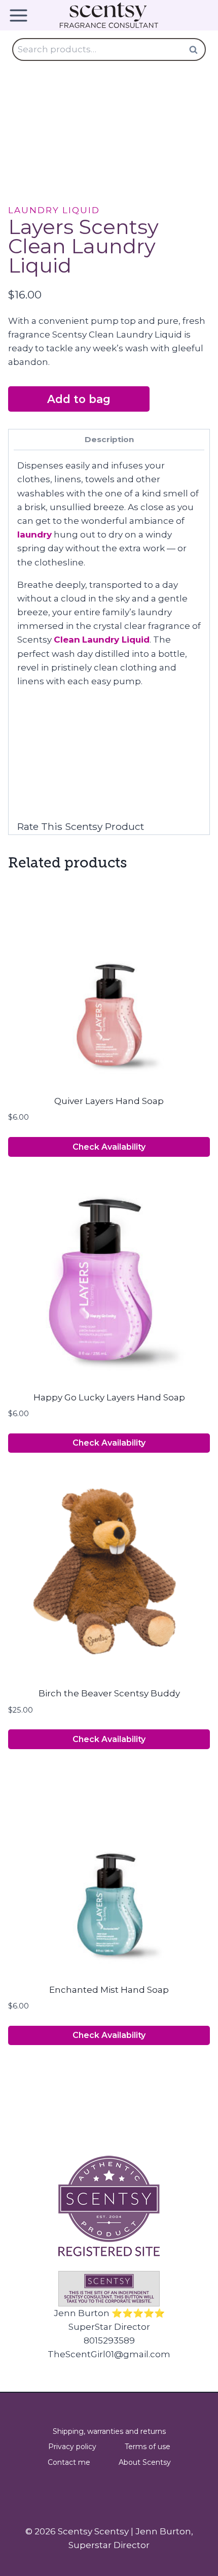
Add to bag (79, 399)
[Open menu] (22, 15)
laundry (34, 534)
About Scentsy (145, 2462)
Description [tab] (109, 439)
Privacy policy (72, 2447)
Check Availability (109, 1147)
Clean (67, 640)
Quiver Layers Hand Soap (109, 1101)
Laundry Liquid (54, 210)
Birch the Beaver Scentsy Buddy (109, 1693)
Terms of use (148, 2447)
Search (196, 49)
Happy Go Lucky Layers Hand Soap (109, 1397)
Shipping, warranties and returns (109, 2431)
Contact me (69, 2462)
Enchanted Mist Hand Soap (109, 1990)
